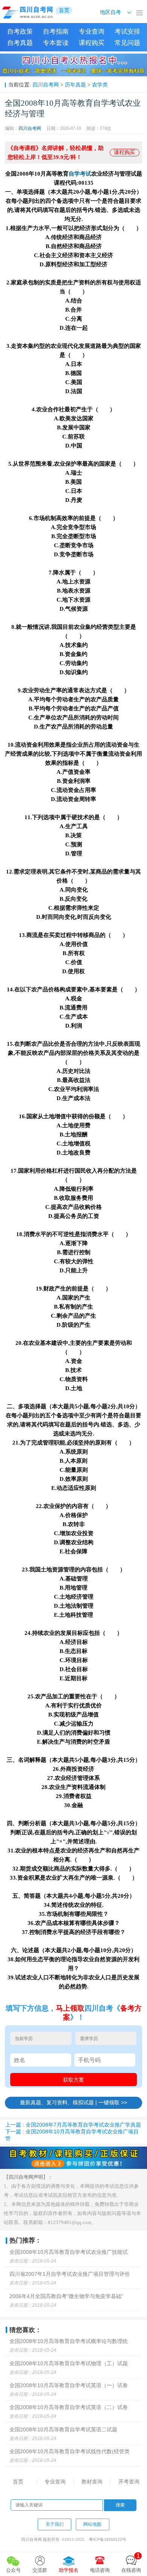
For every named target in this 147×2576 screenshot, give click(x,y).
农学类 (100, 85)
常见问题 (127, 43)
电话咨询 (100, 2570)
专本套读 (56, 43)
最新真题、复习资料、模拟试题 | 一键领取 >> (73, 2102)
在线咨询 (131, 2563)
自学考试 (80, 174)
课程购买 (92, 43)
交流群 (40, 2570)
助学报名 (69, 2570)
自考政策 (20, 32)
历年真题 (75, 85)
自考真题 (20, 43)
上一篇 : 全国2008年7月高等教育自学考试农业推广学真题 (73, 2125)
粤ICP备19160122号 (108, 2539)
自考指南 (56, 32)
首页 (18, 2482)
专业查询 (92, 32)
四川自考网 (46, 85)
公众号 (13, 2570)
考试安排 (127, 32)
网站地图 (92, 2524)
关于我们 (55, 2524)
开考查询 (129, 2482)
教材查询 (92, 2482)
